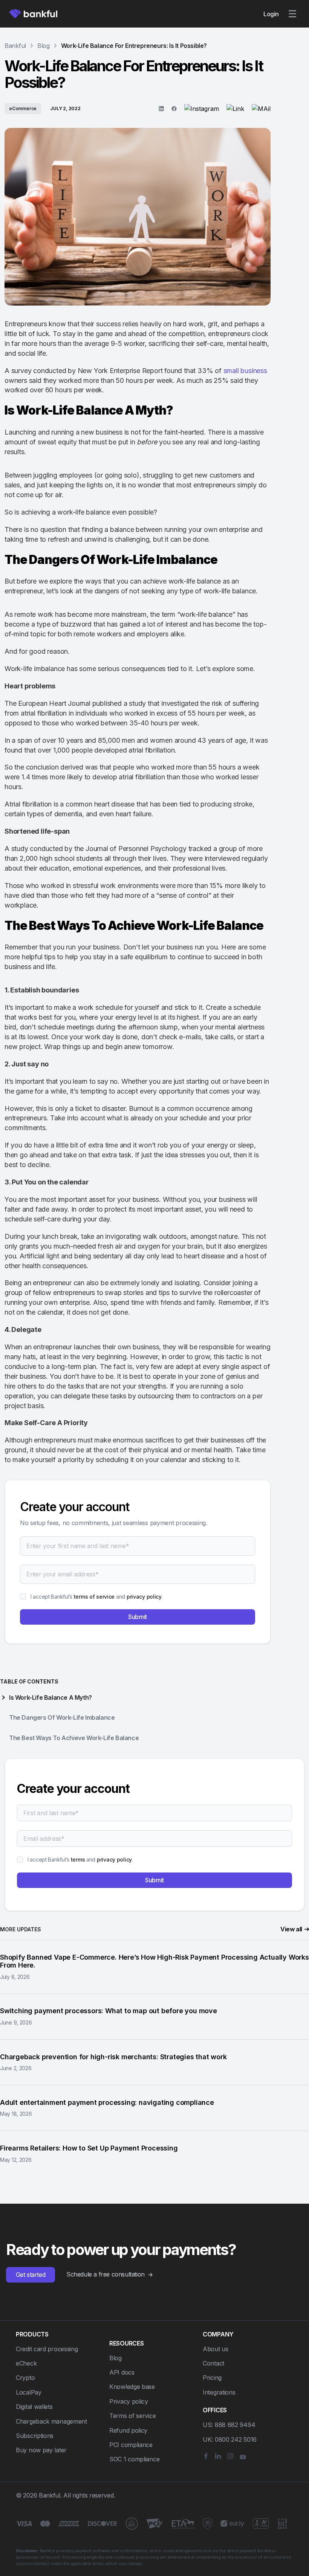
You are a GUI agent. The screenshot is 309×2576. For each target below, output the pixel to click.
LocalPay (29, 2392)
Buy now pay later (41, 2450)
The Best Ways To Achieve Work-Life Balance (74, 1738)
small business (245, 371)
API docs (122, 2372)
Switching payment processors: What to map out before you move (109, 2011)
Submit (138, 1617)
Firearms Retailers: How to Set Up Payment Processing (89, 2148)
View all (291, 1929)
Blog (115, 2358)
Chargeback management (51, 2421)
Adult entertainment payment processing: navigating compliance (107, 2102)
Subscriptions (35, 2436)
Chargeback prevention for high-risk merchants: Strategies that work (113, 2057)
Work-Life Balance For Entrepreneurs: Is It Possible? (134, 46)
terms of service (94, 1597)
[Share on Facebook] (174, 109)
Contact (213, 2363)
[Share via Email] (261, 109)
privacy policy (144, 1597)
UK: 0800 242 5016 (230, 2439)
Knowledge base (132, 2387)
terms (78, 1859)
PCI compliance (131, 2445)
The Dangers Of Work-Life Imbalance (62, 1717)
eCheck (26, 2363)
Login (271, 14)
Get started (31, 2275)
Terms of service (132, 2416)
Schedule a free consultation (106, 2274)
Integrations (219, 2392)
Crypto (25, 2378)
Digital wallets (34, 2407)
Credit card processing (47, 2349)
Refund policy (128, 2430)
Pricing (212, 2378)
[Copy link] (235, 109)
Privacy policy (129, 2401)
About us (216, 2349)
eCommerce (23, 108)
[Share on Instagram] (202, 109)
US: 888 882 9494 (229, 2425)
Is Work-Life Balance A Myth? (50, 1697)
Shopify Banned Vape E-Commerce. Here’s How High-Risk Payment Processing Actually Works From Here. (154, 1961)
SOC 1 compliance (134, 2459)
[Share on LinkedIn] (161, 109)
